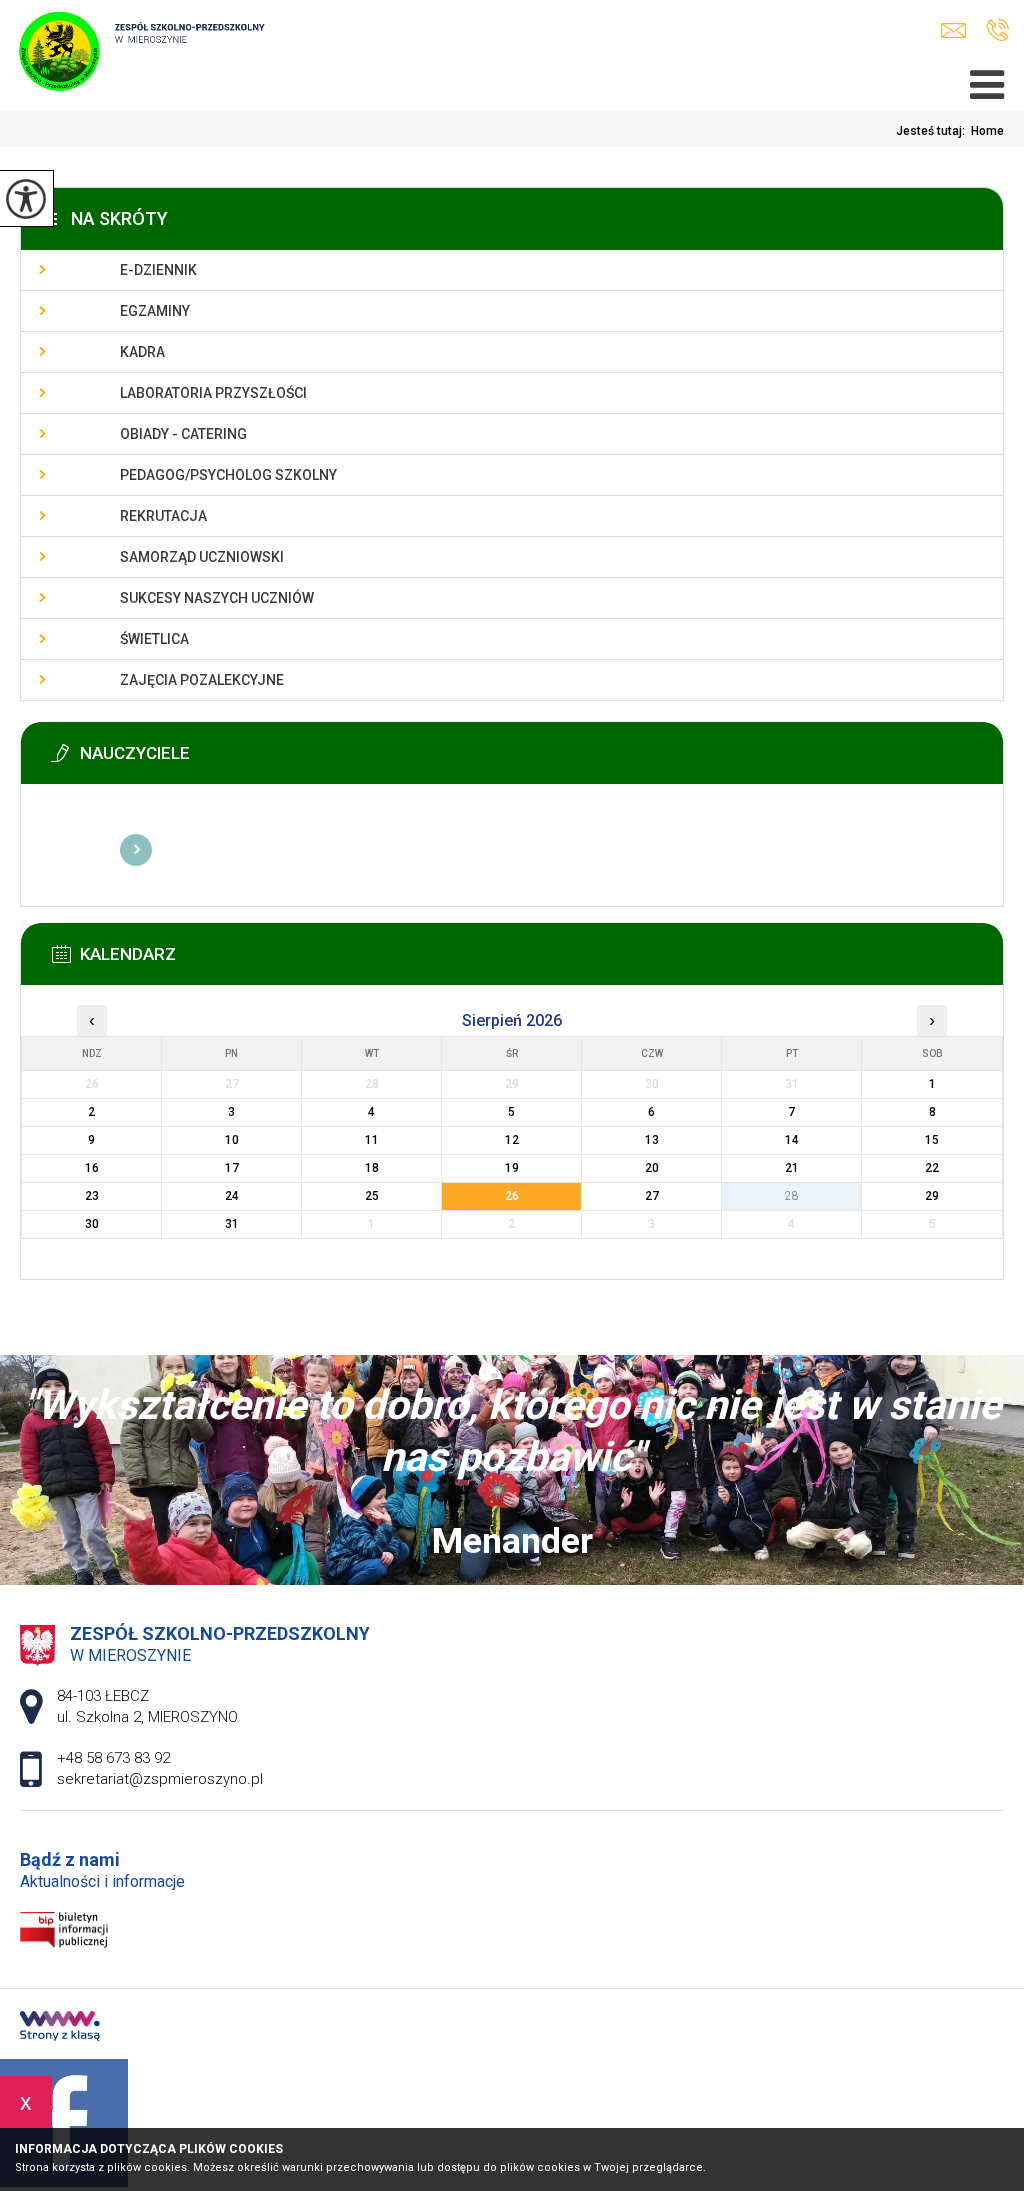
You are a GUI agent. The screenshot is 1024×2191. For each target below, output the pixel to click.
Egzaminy (155, 311)
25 (372, 1196)
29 (932, 1196)
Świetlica (154, 639)
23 (92, 1196)
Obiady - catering (183, 434)
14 (792, 1140)
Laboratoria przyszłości (213, 393)
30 (92, 1224)
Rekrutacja (163, 516)
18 (372, 1168)
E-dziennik (158, 270)
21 (792, 1168)
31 (232, 1224)
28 (792, 1196)
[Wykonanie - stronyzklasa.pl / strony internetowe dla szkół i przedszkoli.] (60, 2028)
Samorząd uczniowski (202, 557)
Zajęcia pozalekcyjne (202, 680)
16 (92, 1168)
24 (232, 1196)
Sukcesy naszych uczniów (217, 598)
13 (652, 1140)
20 (652, 1168)
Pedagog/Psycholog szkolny (228, 475)
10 (232, 1140)
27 (652, 1196)
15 (932, 1140)
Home (987, 131)
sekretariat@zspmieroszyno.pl (958, 30)
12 (512, 1140)
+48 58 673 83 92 (997, 30)
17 (232, 1168)
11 (372, 1140)
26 (512, 1196)
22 (932, 1168)
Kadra (142, 352)
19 (512, 1168)
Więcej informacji (136, 850)
